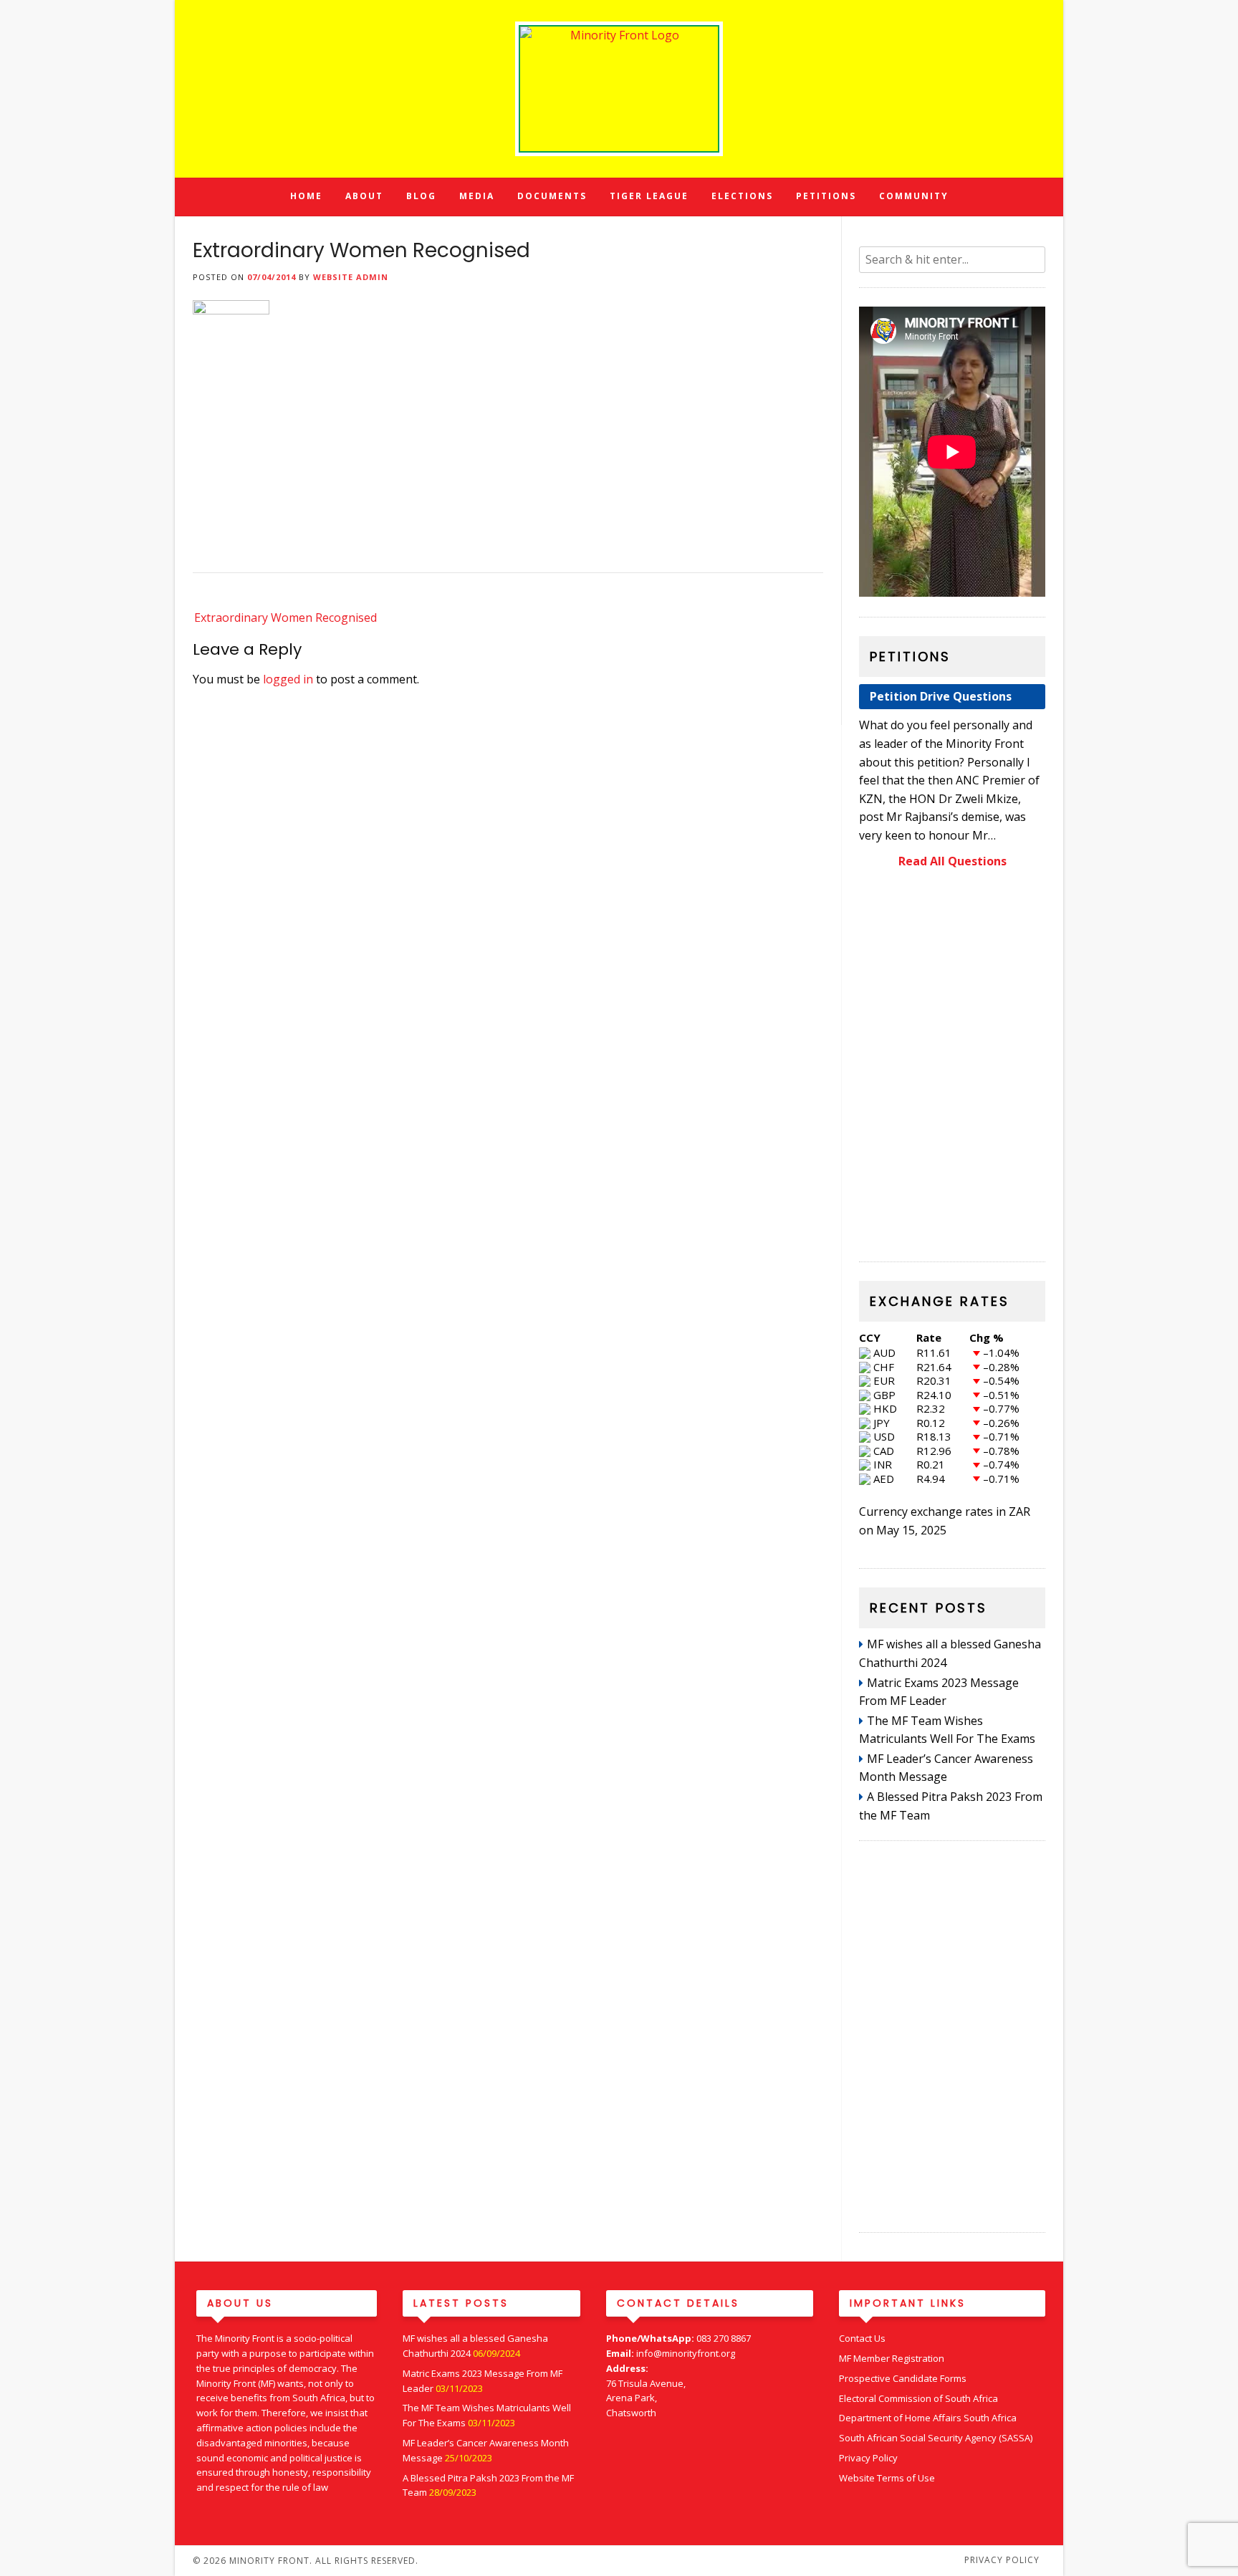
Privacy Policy (868, 2458)
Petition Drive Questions (941, 696)
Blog (421, 196)
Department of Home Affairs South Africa (928, 2418)
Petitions (826, 196)
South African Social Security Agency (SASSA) (936, 2438)
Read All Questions (953, 861)
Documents (552, 196)
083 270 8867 (724, 2338)
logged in (288, 679)
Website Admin (351, 277)
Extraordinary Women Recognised (285, 617)
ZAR (1019, 1512)
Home (306, 196)
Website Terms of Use (887, 2478)
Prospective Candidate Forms (903, 2378)
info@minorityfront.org (686, 2353)
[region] (952, 1068)
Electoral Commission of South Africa (918, 2398)
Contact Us (862, 2338)
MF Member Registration (892, 2358)
